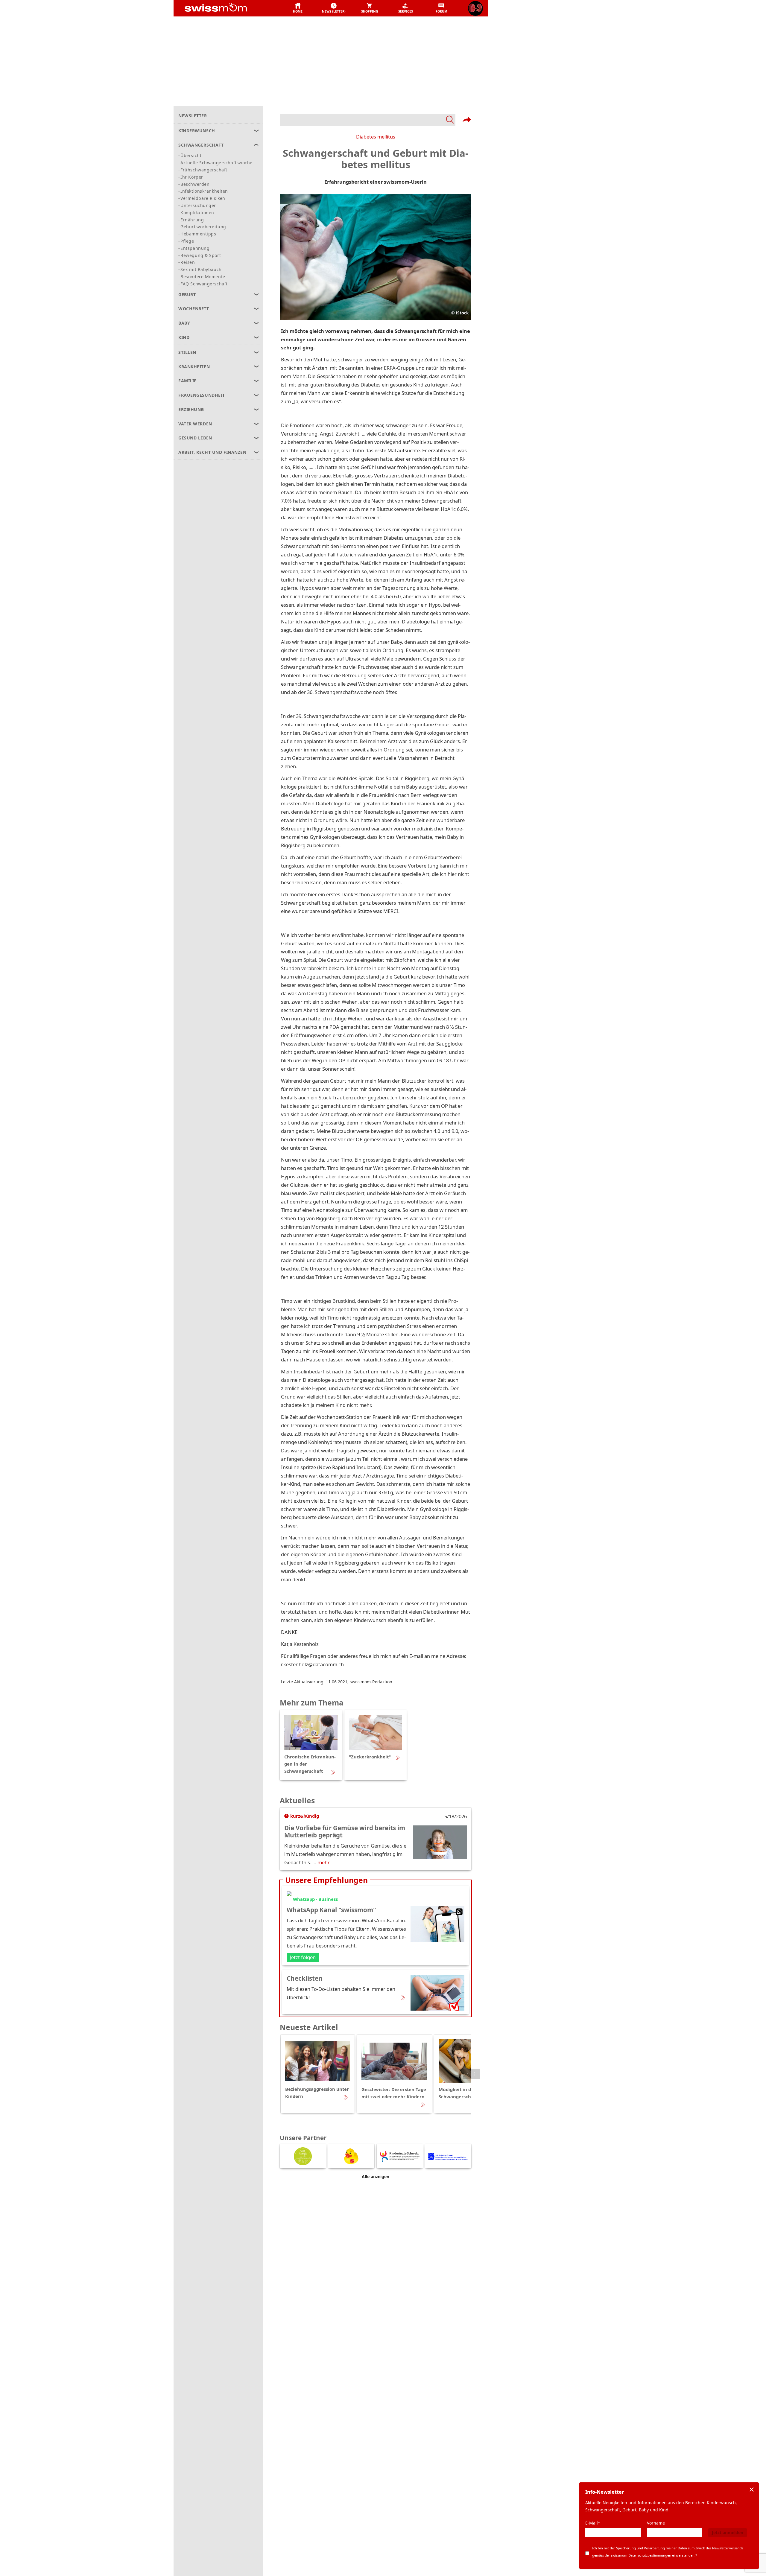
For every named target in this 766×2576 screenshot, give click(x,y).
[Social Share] (467, 120)
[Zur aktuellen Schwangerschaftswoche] (475, 8)
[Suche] (368, 120)
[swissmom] (229, 8)
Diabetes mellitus (376, 137)
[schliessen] (752, 2490)
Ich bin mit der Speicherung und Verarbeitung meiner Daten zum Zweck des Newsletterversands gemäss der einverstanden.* (668, 2552)
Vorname (656, 2523)
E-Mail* (593, 2523)
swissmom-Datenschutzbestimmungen (641, 2555)
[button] (298, 8)
